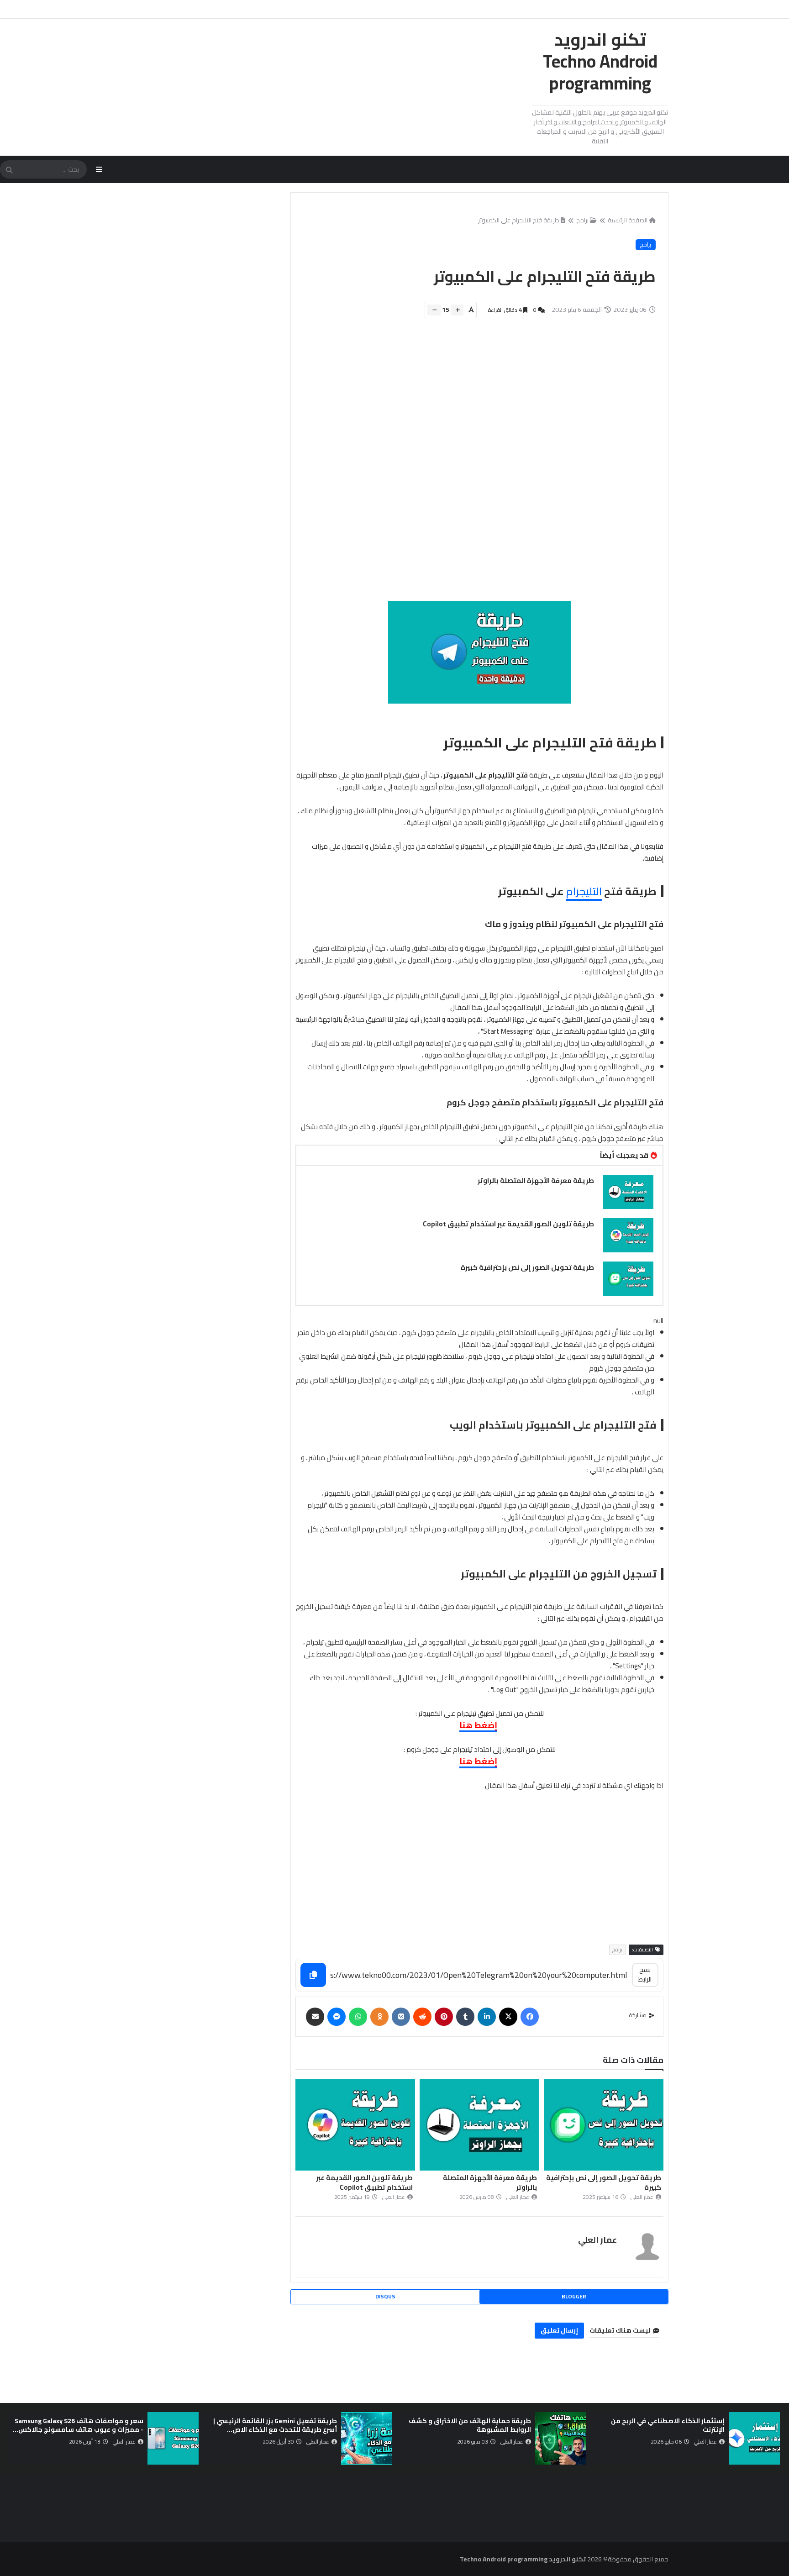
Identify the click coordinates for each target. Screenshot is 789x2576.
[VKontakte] (401, 2017)
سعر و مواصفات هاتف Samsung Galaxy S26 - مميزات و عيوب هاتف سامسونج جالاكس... (78, 2425)
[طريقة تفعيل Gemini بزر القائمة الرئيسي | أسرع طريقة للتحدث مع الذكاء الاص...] (367, 2438)
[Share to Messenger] (337, 2017)
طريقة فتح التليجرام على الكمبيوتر (519, 220)
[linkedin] (487, 2017)
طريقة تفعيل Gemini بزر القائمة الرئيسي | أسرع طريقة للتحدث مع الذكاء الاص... (275, 2425)
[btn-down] (434, 310)
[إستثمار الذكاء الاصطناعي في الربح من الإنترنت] (754, 2438)
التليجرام (584, 891)
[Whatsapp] (358, 2017)
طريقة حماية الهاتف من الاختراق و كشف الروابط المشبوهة (470, 2425)
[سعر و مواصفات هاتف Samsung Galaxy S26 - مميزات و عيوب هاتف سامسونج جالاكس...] (173, 2438)
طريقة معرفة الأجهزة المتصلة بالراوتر (536, 1180)
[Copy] (313, 1975)
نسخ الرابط (645, 1974)
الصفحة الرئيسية (628, 220)
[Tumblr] (465, 2017)
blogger (574, 2296)
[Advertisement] (474, 464)
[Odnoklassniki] (379, 2017)
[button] (774, 2438)
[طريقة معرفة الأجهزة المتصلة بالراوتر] (628, 1192)
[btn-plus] (457, 310)
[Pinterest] (444, 2017)
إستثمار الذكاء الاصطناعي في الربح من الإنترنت (668, 2425)
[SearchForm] (9, 170)
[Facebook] (530, 2017)
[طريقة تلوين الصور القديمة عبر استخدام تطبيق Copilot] (628, 1235)
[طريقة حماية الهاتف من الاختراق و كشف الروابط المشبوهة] (561, 2438)
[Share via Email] (315, 2017)
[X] (508, 2017)
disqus (385, 2296)
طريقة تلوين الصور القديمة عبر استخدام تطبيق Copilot (508, 1224)
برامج (582, 220)
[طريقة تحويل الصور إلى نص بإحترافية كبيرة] (628, 1279)
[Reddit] (422, 2017)
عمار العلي (597, 2240)
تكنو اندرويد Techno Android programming (600, 61)
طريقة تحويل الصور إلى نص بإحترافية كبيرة (527, 1267)
